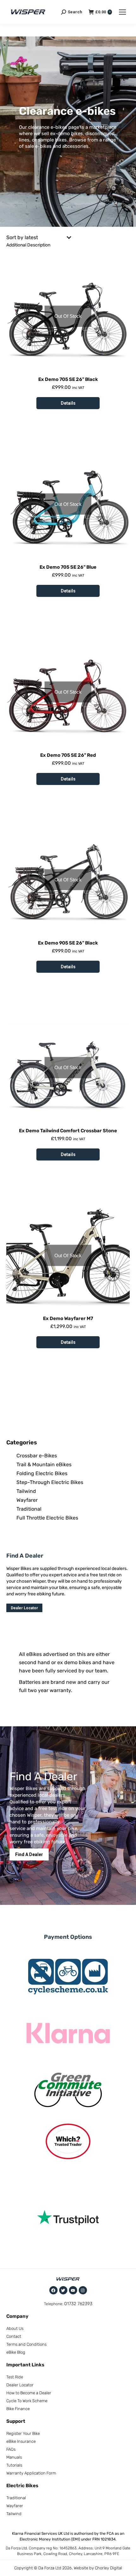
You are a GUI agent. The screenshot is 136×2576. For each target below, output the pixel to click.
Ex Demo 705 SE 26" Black (68, 379)
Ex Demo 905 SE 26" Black (68, 943)
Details (68, 403)
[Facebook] (53, 2290)
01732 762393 (78, 2304)
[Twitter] (63, 2290)
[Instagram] (83, 2290)
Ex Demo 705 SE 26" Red (68, 755)
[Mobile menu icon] (122, 12)
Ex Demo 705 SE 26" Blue (68, 567)
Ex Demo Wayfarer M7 (68, 1318)
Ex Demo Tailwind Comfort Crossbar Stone (68, 1131)
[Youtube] (73, 2290)
